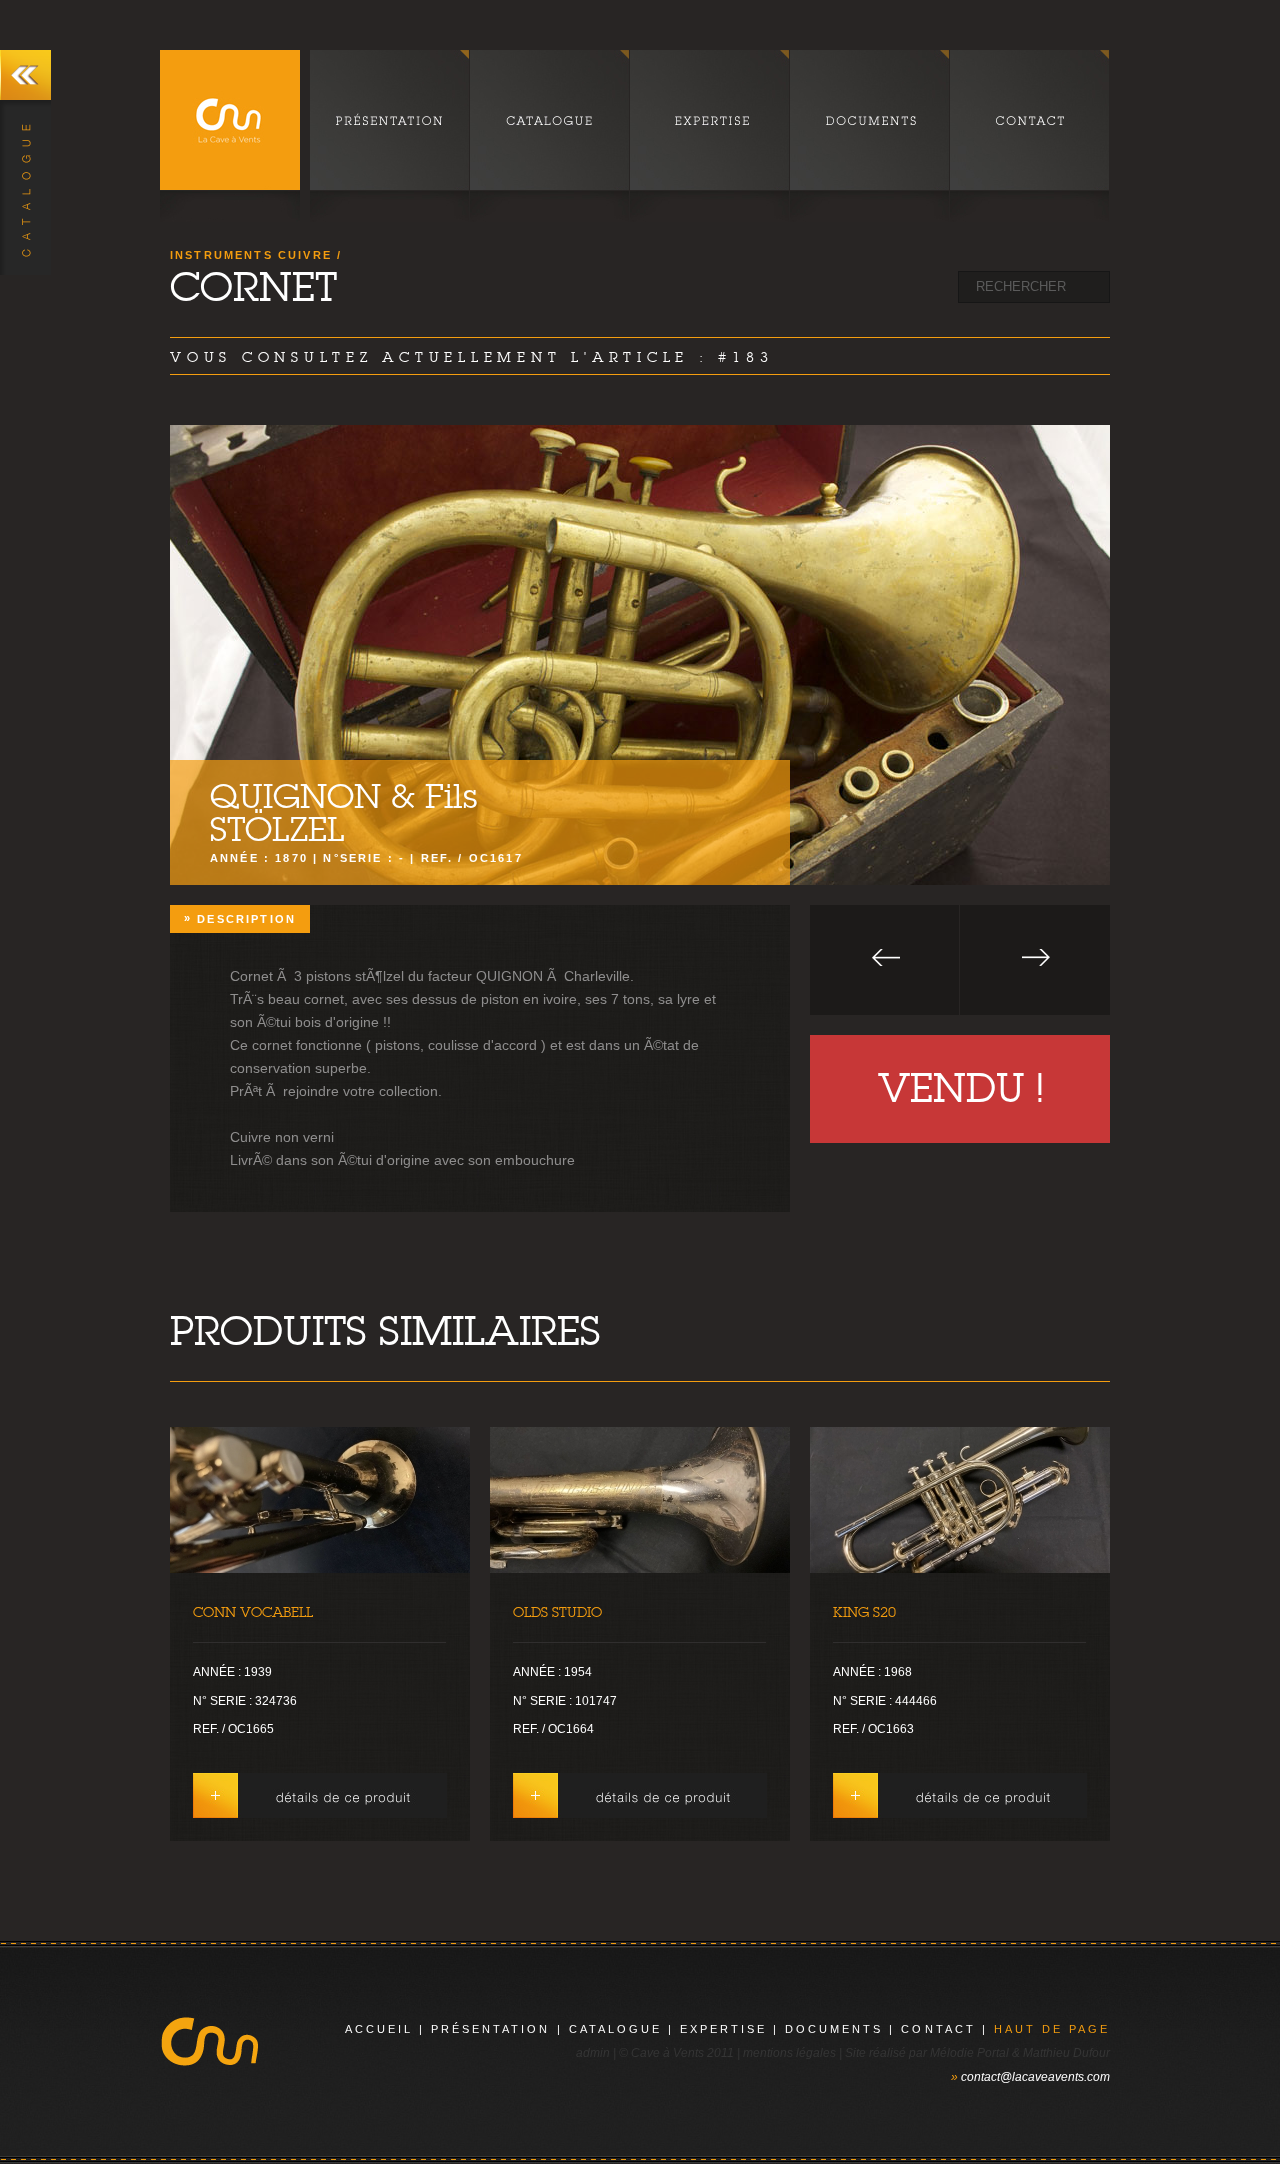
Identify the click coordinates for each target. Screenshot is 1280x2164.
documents (834, 2029)
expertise (723, 2029)
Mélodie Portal (969, 2053)
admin (593, 2053)
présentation (490, 2029)
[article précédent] (885, 960)
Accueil (379, 2029)
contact (938, 2029)
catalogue (615, 2029)
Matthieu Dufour (1066, 2053)
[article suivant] (1035, 960)
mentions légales (789, 2053)
